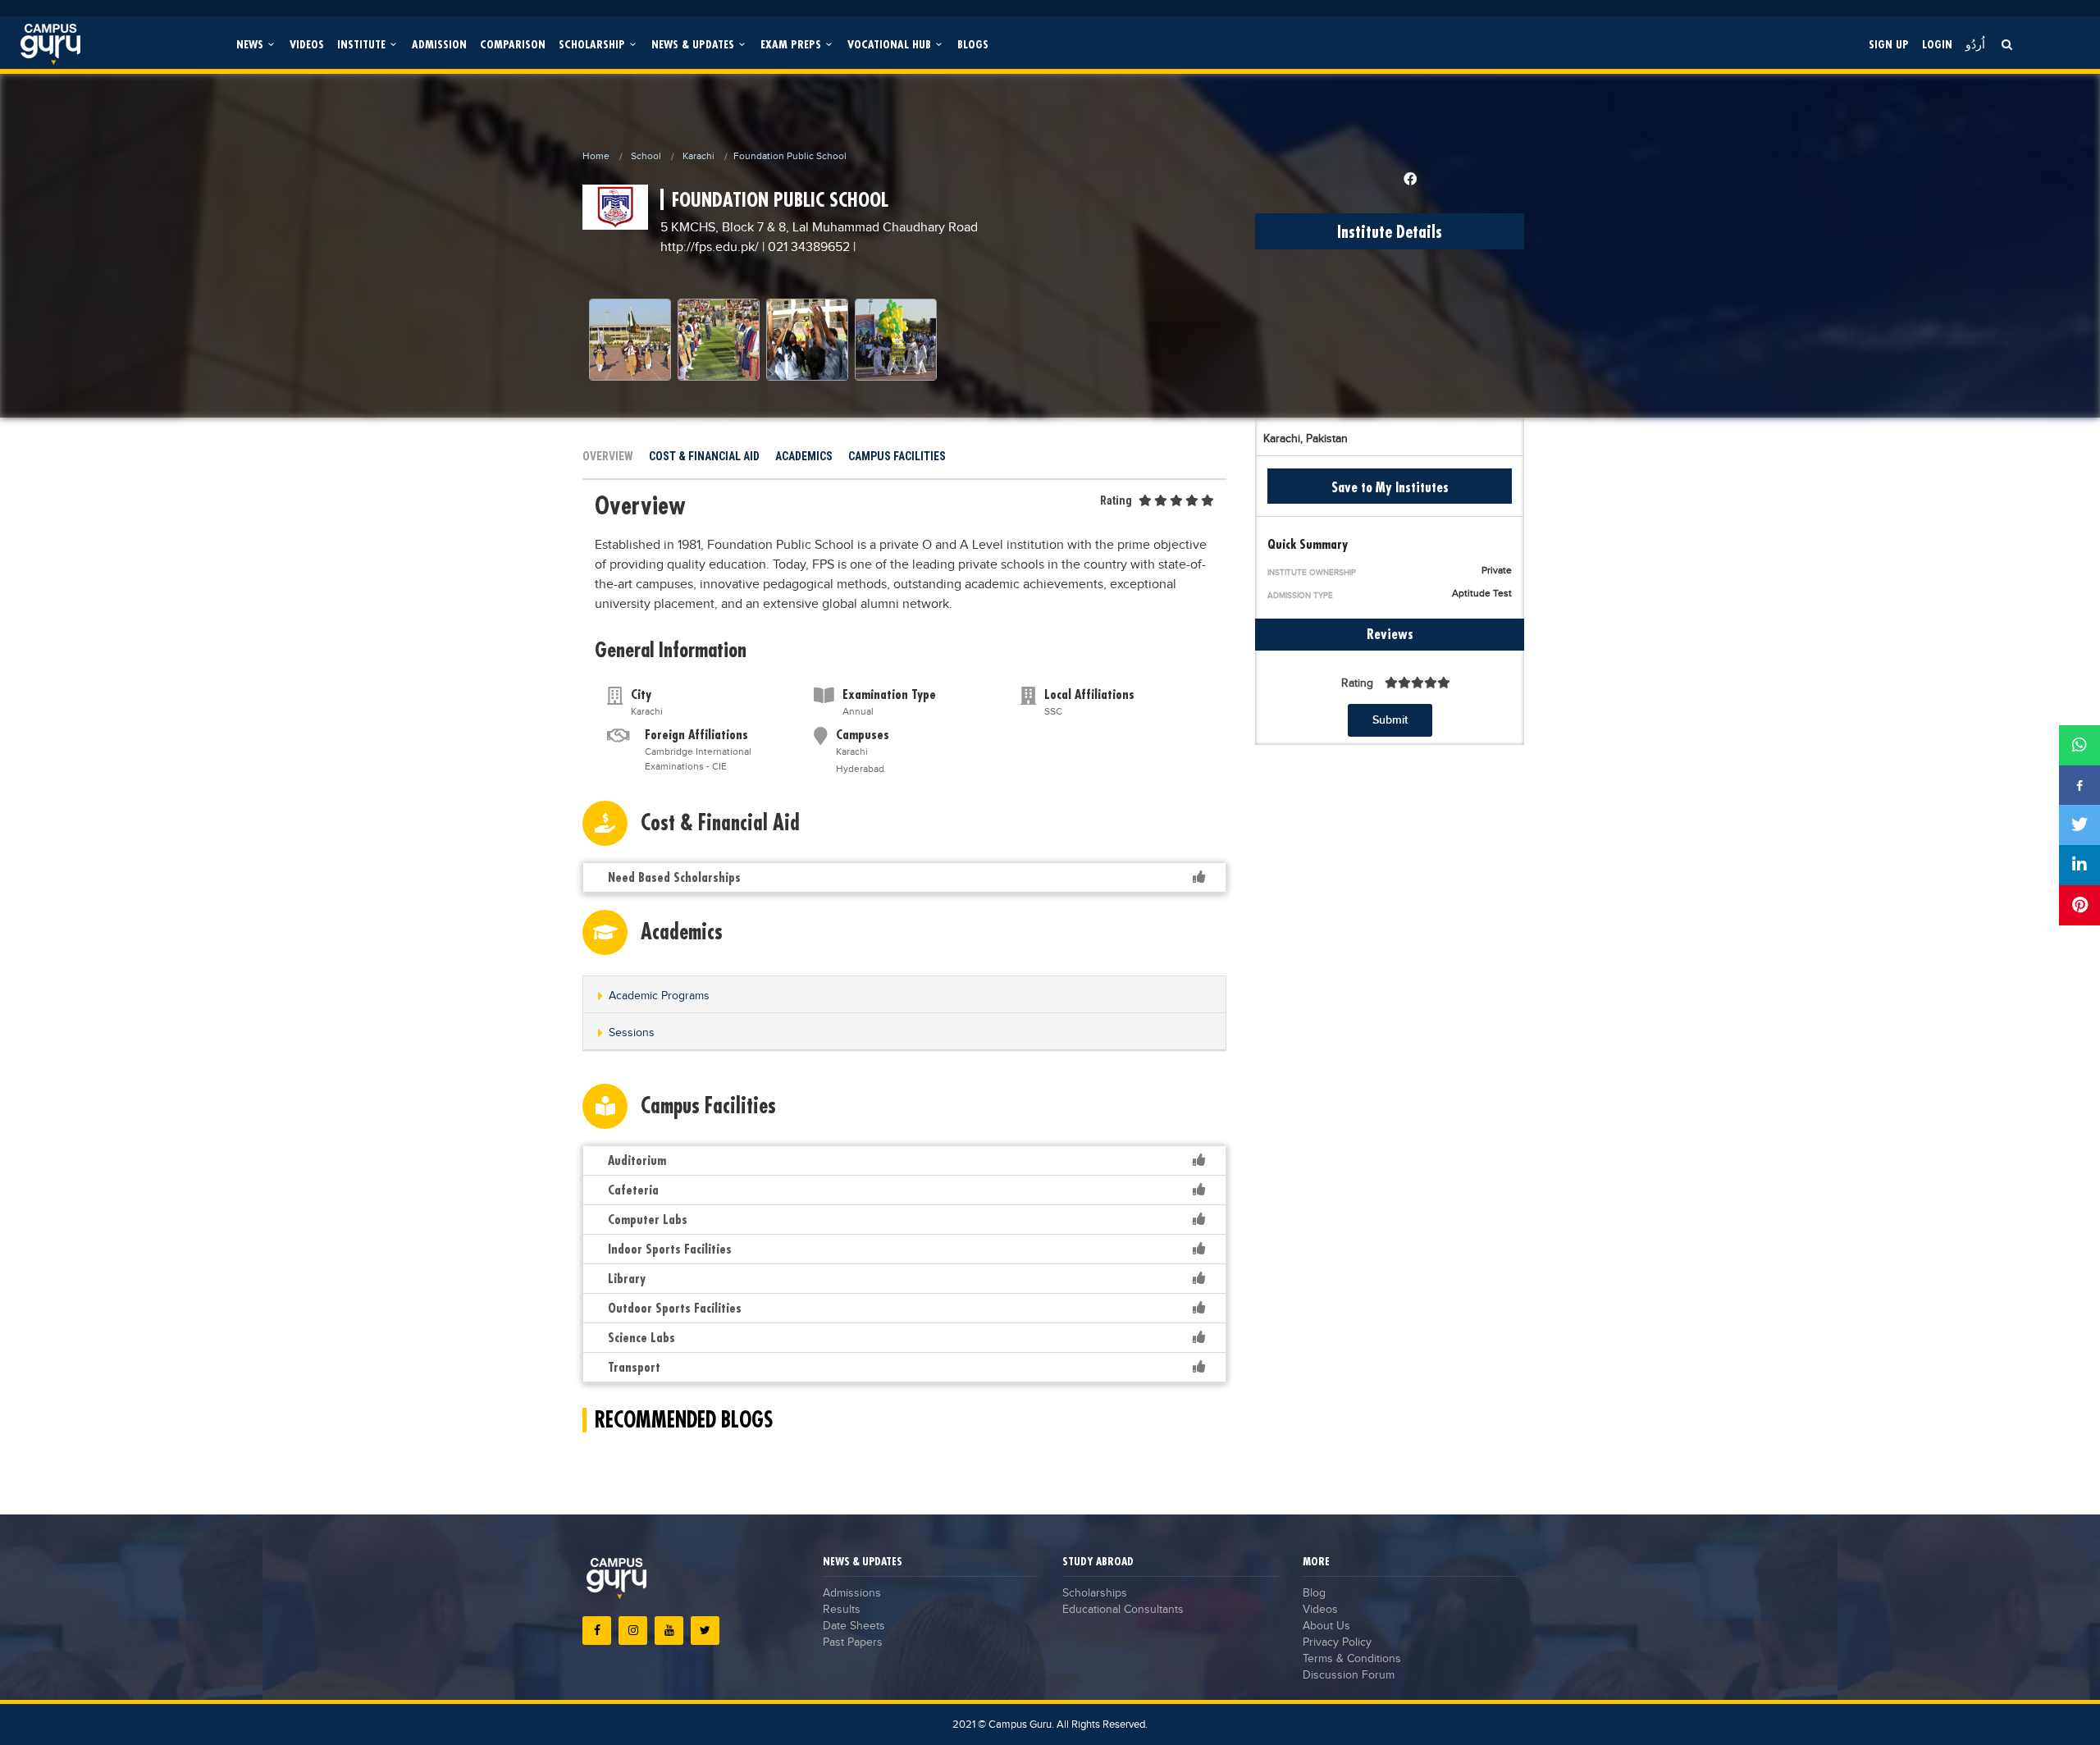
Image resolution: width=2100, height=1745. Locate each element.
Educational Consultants (1123, 1610)
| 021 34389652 (806, 247)
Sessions (632, 1033)
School (646, 156)
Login (1937, 44)
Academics (804, 456)
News (251, 44)
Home (596, 156)
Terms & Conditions (1352, 1659)
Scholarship (593, 44)
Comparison (513, 44)
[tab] (904, 995)
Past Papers (853, 1642)
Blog (1314, 1593)
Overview (608, 456)
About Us (1326, 1626)
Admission (439, 44)
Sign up (1889, 44)
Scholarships (1095, 1593)
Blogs (973, 44)
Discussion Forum (1349, 1675)
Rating (1116, 500)
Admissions (852, 1593)
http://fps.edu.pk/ (711, 247)
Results (842, 1610)
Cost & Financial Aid (704, 456)
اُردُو (1975, 44)
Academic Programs (659, 996)
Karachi (698, 156)
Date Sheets (854, 1626)
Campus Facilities (897, 456)
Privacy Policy (1337, 1642)
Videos (307, 44)
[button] (904, 996)
